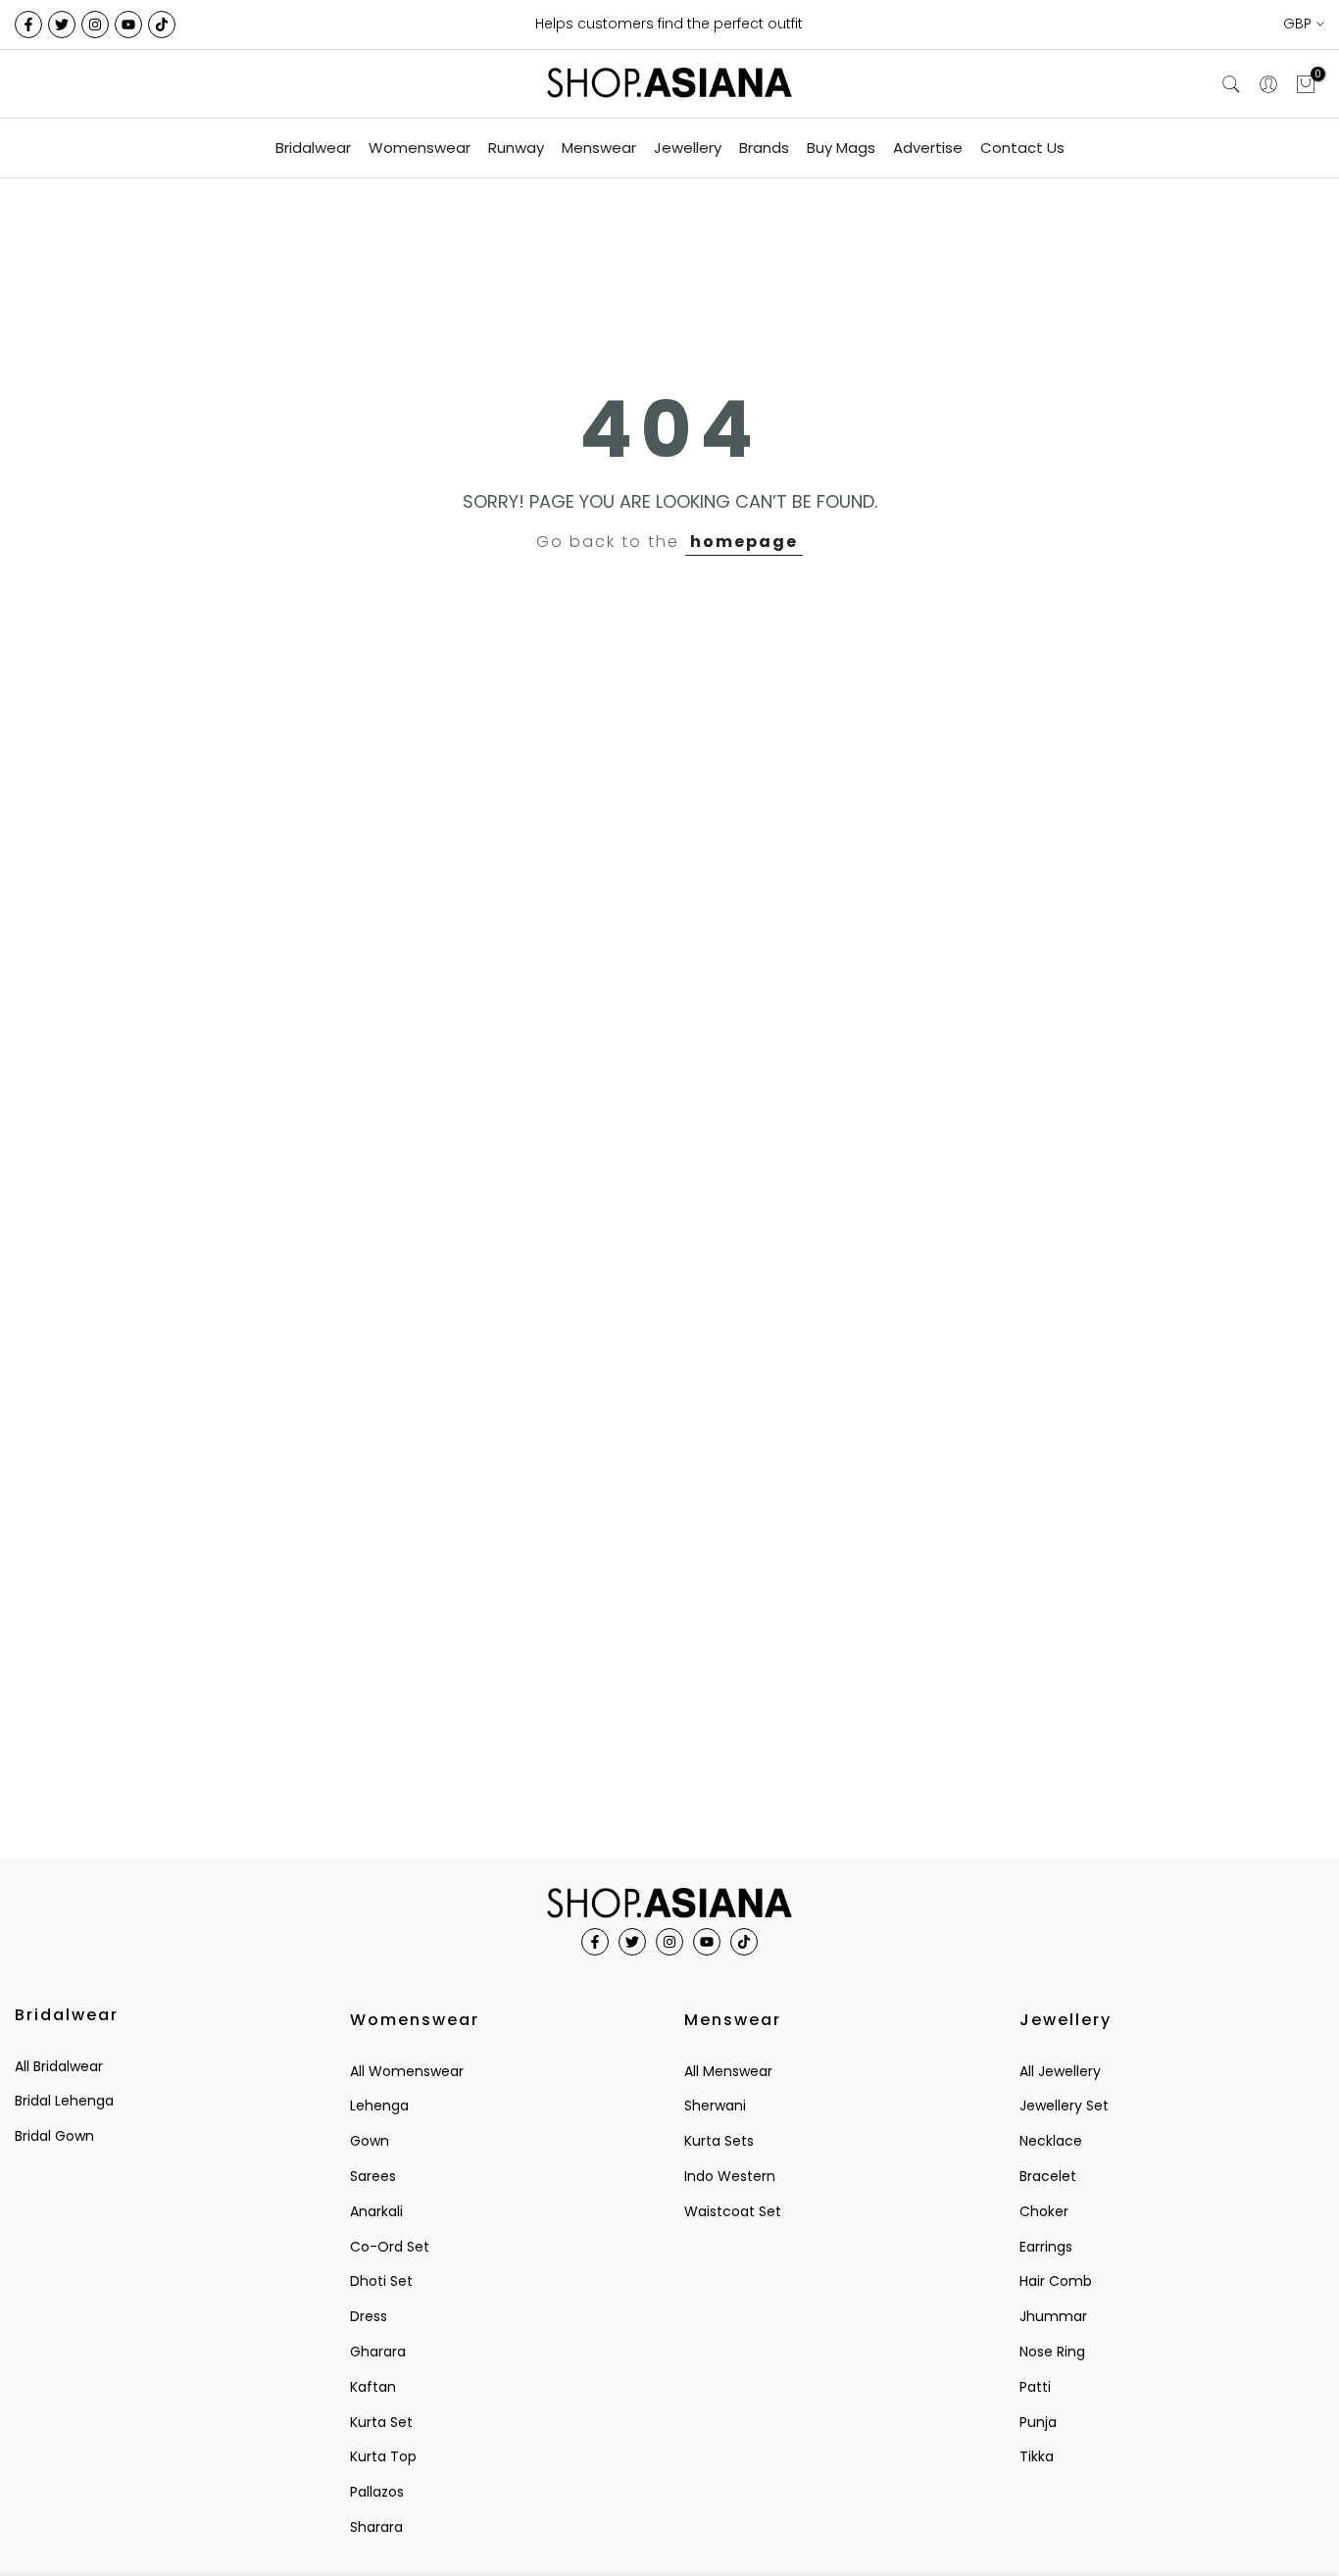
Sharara (376, 2527)
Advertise (928, 148)
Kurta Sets (719, 2141)
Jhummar (1053, 2316)
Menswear (599, 148)
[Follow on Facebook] (28, 25)
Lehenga (379, 2105)
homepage (744, 542)
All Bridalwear (59, 2066)
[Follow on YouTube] (128, 25)
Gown (370, 2141)
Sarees (373, 2176)
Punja (1038, 2422)
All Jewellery (1060, 2071)
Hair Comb (1056, 2281)
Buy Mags (841, 148)
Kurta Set (381, 2422)
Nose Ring (1052, 2352)
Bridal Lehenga (64, 2101)
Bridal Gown (54, 2136)
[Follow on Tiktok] (162, 25)
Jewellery (688, 148)
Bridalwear (313, 148)
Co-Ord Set (390, 2247)
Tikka (1037, 2456)
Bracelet (1048, 2176)
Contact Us (1022, 148)
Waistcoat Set (733, 2211)
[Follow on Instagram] (95, 25)
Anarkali (376, 2211)
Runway (516, 148)
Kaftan (373, 2387)
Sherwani (715, 2105)
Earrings (1046, 2247)
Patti (1035, 2387)
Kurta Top (383, 2456)
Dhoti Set (381, 2281)
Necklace (1051, 2141)
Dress (369, 2316)
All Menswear (728, 2071)
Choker (1044, 2211)
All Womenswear (407, 2071)
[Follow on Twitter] (62, 25)
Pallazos (377, 2492)
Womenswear (420, 148)
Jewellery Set (1064, 2105)
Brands (764, 148)
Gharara (378, 2352)
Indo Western (730, 2176)
